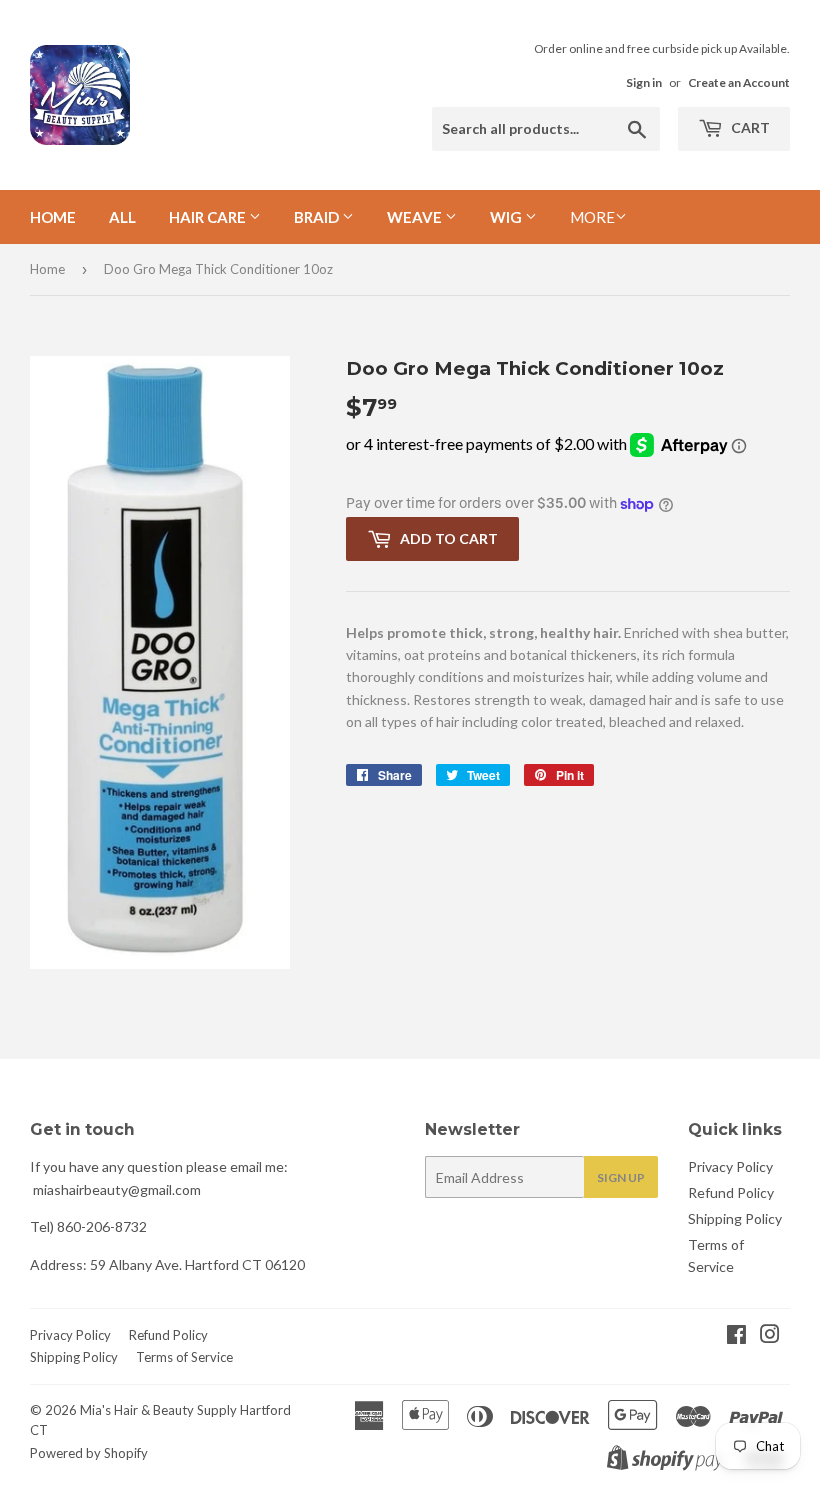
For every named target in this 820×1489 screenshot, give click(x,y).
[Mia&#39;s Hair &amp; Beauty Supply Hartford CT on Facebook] (736, 1336)
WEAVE (416, 217)
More (592, 217)
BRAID (318, 217)
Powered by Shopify (89, 1453)
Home (53, 217)
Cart (749, 127)
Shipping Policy (735, 1218)
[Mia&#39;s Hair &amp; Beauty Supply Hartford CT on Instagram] (770, 1336)
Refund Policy (731, 1192)
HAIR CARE (209, 217)
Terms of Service (184, 1357)
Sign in (644, 82)
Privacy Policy (730, 1166)
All (122, 217)
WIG (507, 217)
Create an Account (739, 82)
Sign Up (621, 1177)
